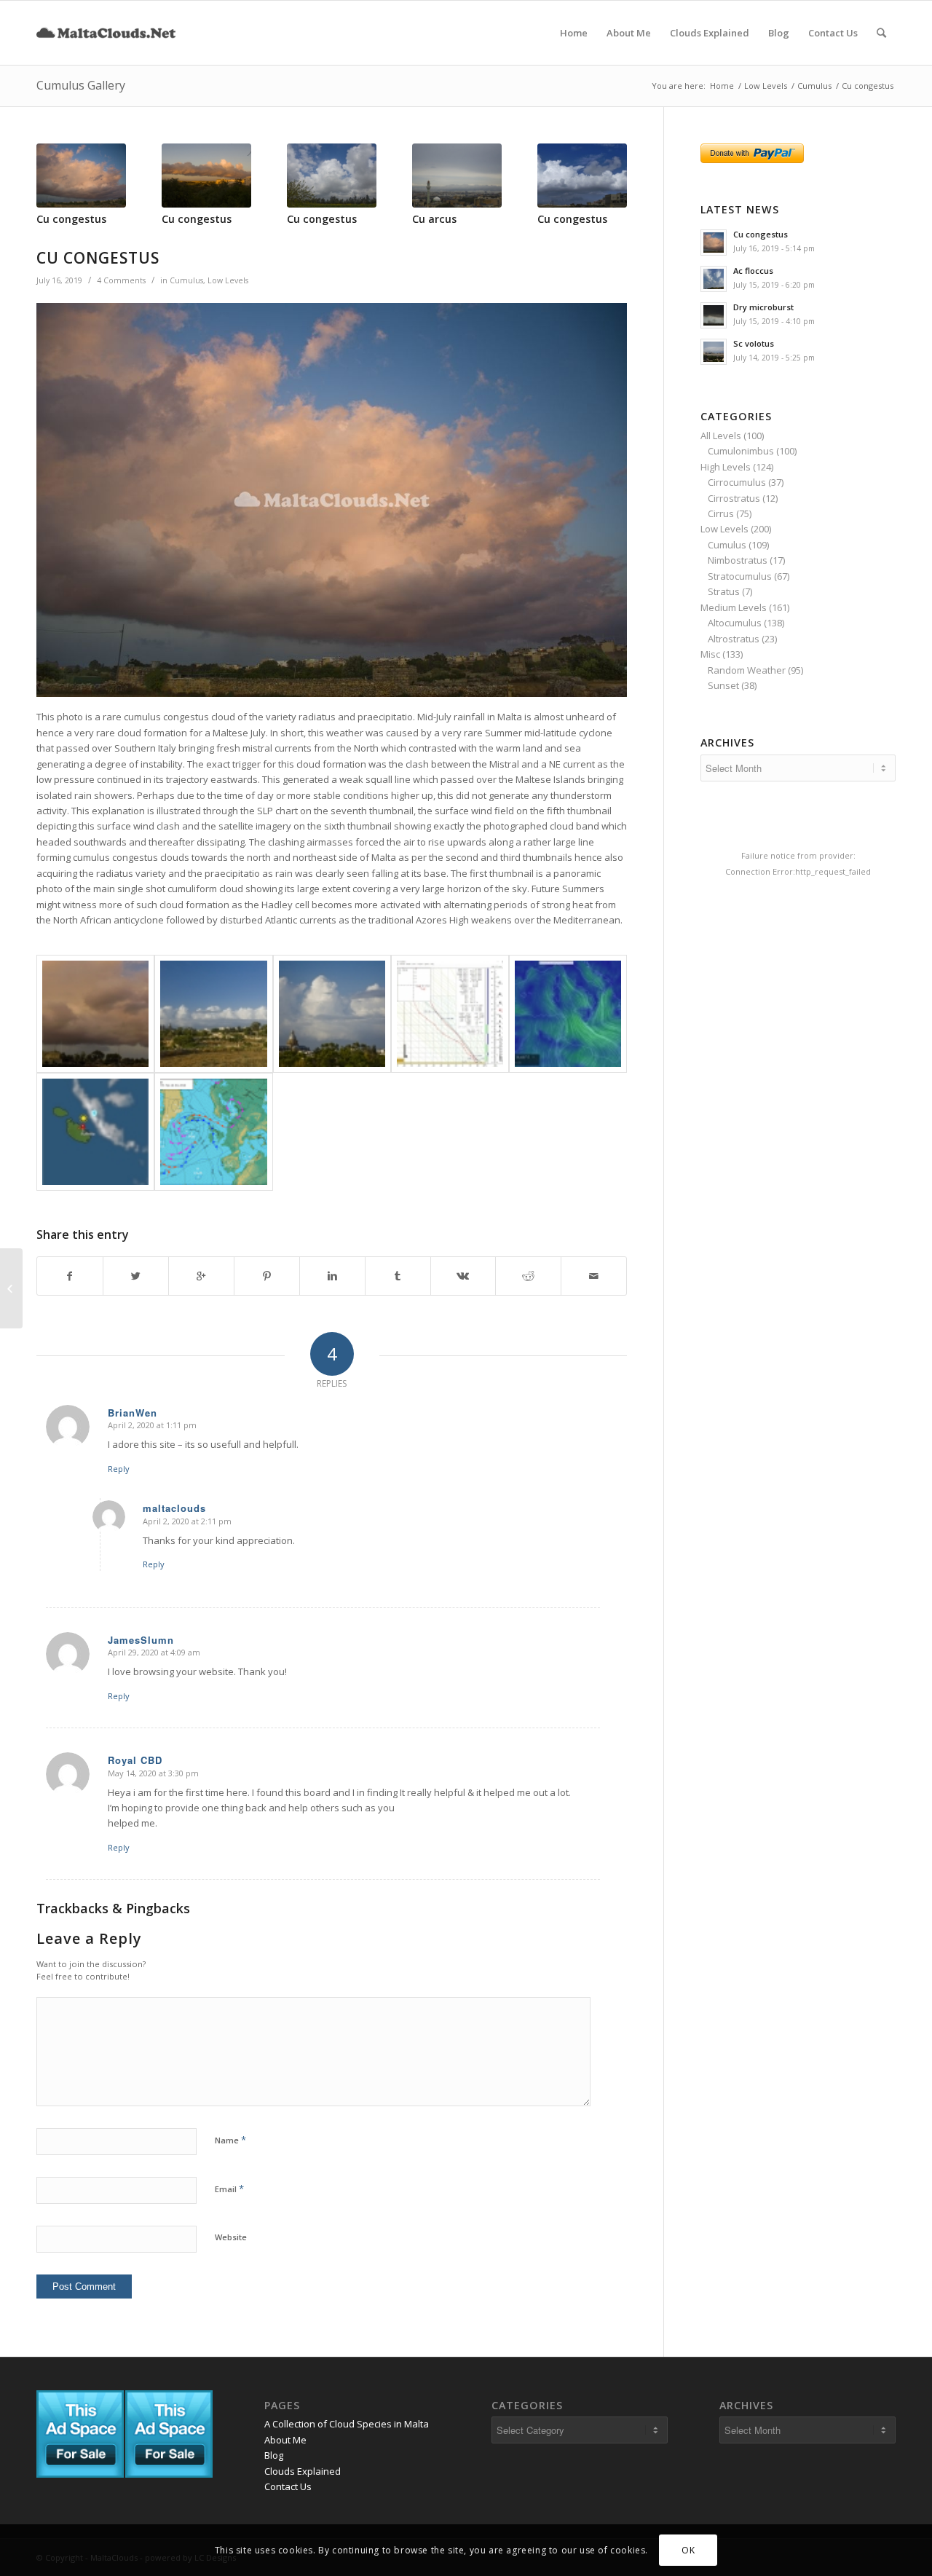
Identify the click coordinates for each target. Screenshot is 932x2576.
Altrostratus (734, 639)
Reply (119, 1469)
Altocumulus (735, 623)
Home (722, 86)
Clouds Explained (303, 2471)
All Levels (721, 436)
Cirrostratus (734, 498)
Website (231, 2237)
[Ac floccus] (11, 1288)
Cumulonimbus (741, 451)
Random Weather (747, 670)
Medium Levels (734, 607)
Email (229, 2189)
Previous (58, 175)
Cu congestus (71, 219)
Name (230, 2140)
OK (688, 2550)
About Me (285, 2440)
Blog (274, 2455)
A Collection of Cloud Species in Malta (347, 2424)
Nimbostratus (738, 560)
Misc (710, 654)
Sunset (723, 685)
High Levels (726, 467)
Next (605, 175)
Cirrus (721, 513)
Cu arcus (434, 219)
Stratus (724, 591)
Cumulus (814, 86)
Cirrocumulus (737, 482)
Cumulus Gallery (81, 85)
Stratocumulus (740, 576)
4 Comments (121, 280)
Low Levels (766, 86)
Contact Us (288, 2486)
